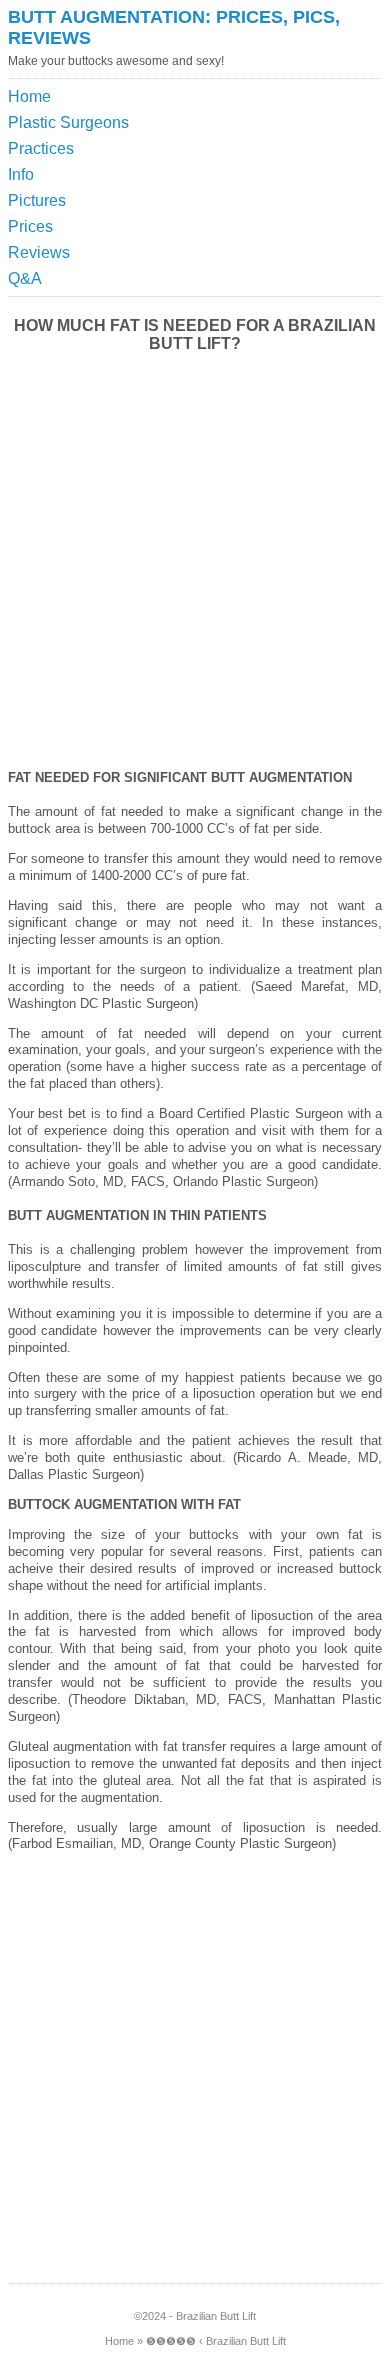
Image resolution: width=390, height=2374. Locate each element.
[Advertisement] (290, 134)
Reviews (39, 252)
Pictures (37, 200)
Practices (41, 148)
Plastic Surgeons (68, 122)
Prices (30, 226)
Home (29, 96)
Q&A (25, 278)
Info (21, 174)
